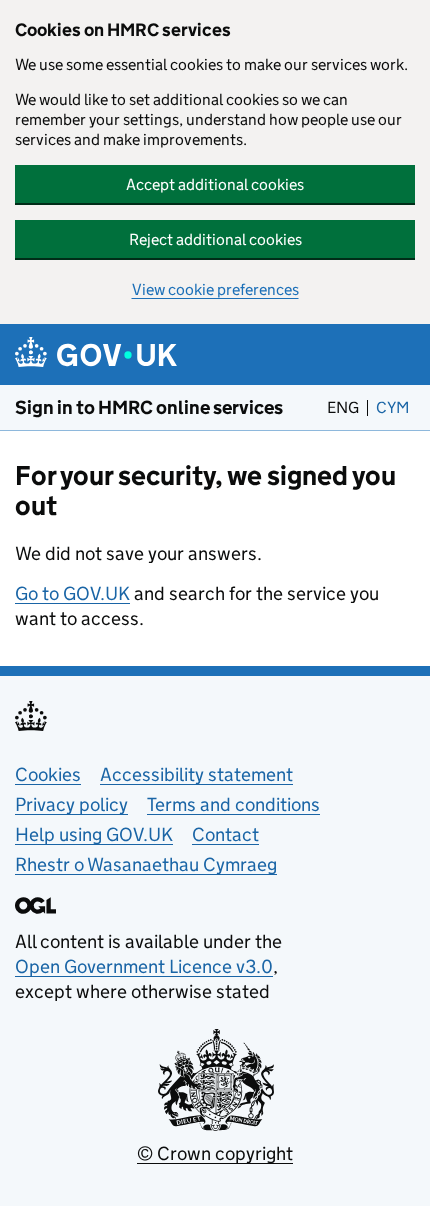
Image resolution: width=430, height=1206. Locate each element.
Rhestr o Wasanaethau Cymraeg (146, 864)
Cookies (48, 774)
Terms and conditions (233, 804)
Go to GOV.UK (72, 593)
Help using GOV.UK (94, 834)
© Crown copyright (215, 1153)
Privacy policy (71, 804)
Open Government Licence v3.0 (144, 966)
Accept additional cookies (215, 184)
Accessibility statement (196, 774)
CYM (395, 407)
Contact (225, 834)
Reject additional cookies (215, 239)
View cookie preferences (215, 289)
